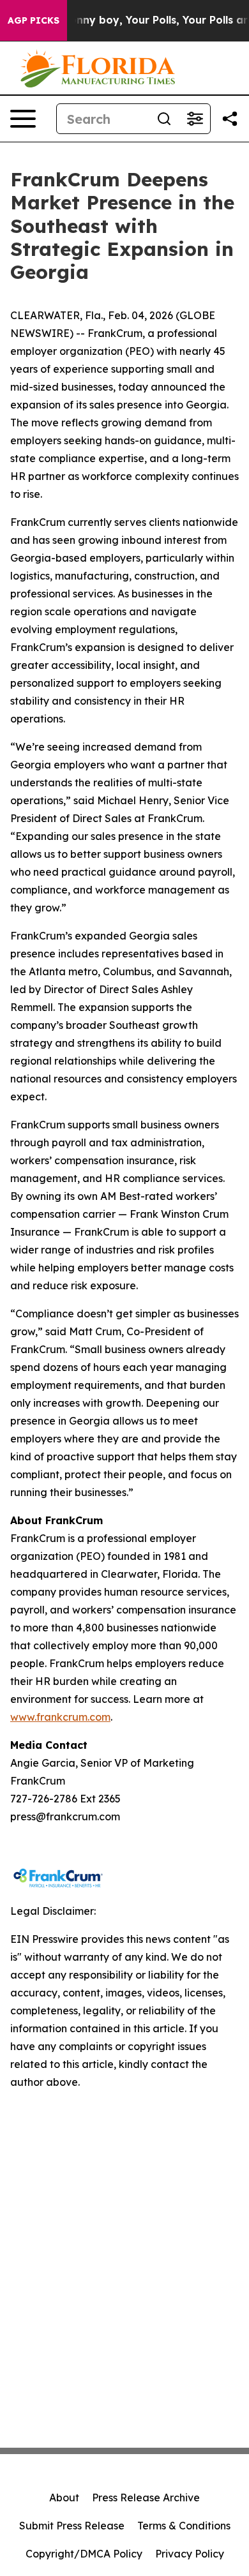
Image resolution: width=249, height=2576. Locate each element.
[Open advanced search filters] (195, 119)
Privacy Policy (190, 2554)
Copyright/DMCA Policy (84, 2554)
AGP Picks (34, 20)
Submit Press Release (72, 2526)
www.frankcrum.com (60, 1717)
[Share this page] (230, 119)
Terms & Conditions (184, 2526)
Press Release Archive (146, 2497)
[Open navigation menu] (23, 119)
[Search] (164, 119)
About (64, 2497)
